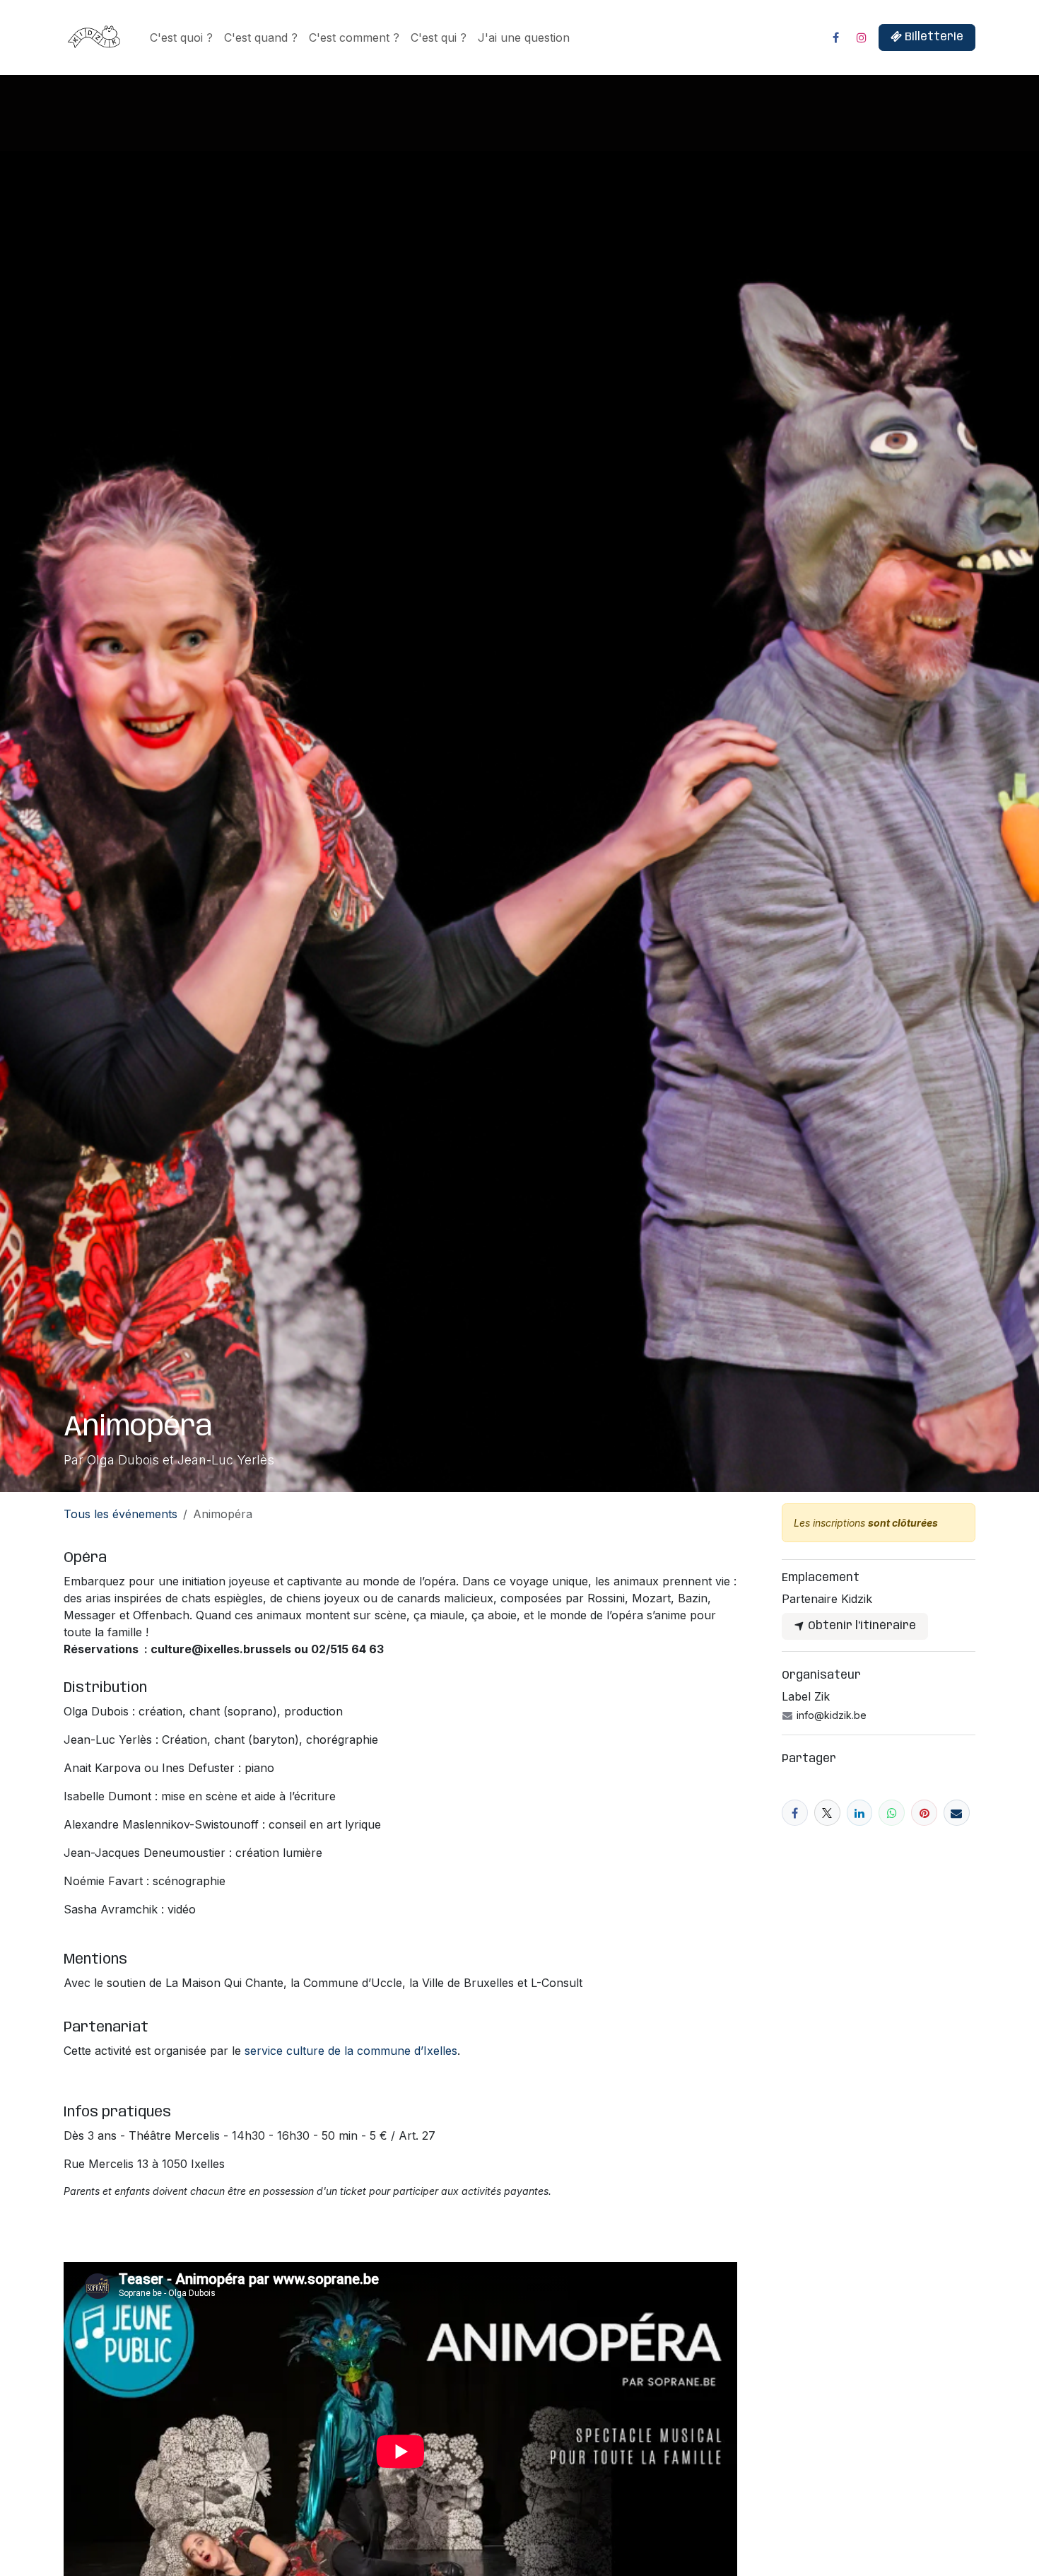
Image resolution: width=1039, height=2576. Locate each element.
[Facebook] (835, 37)
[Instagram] (862, 37)
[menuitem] (181, 37)
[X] (827, 1813)
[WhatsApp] (892, 1813)
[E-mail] (957, 1813)
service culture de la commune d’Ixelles (351, 2051)
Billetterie (933, 37)
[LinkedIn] (860, 1813)
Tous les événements (121, 1514)
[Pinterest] (924, 1813)
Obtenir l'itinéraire (861, 1626)
